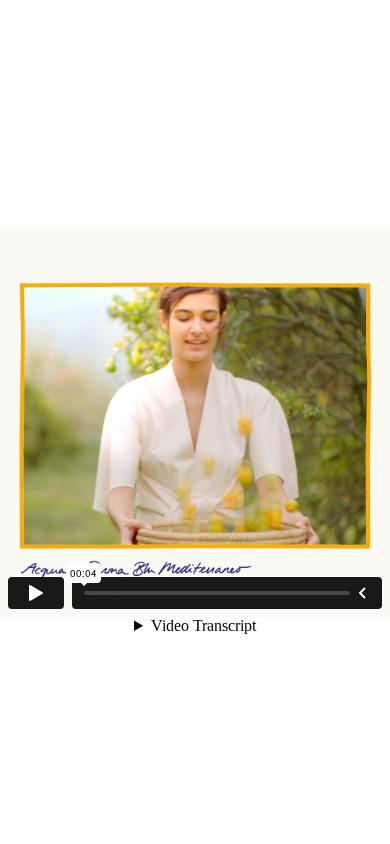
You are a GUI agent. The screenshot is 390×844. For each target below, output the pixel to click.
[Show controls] (362, 593)
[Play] (36, 593)
